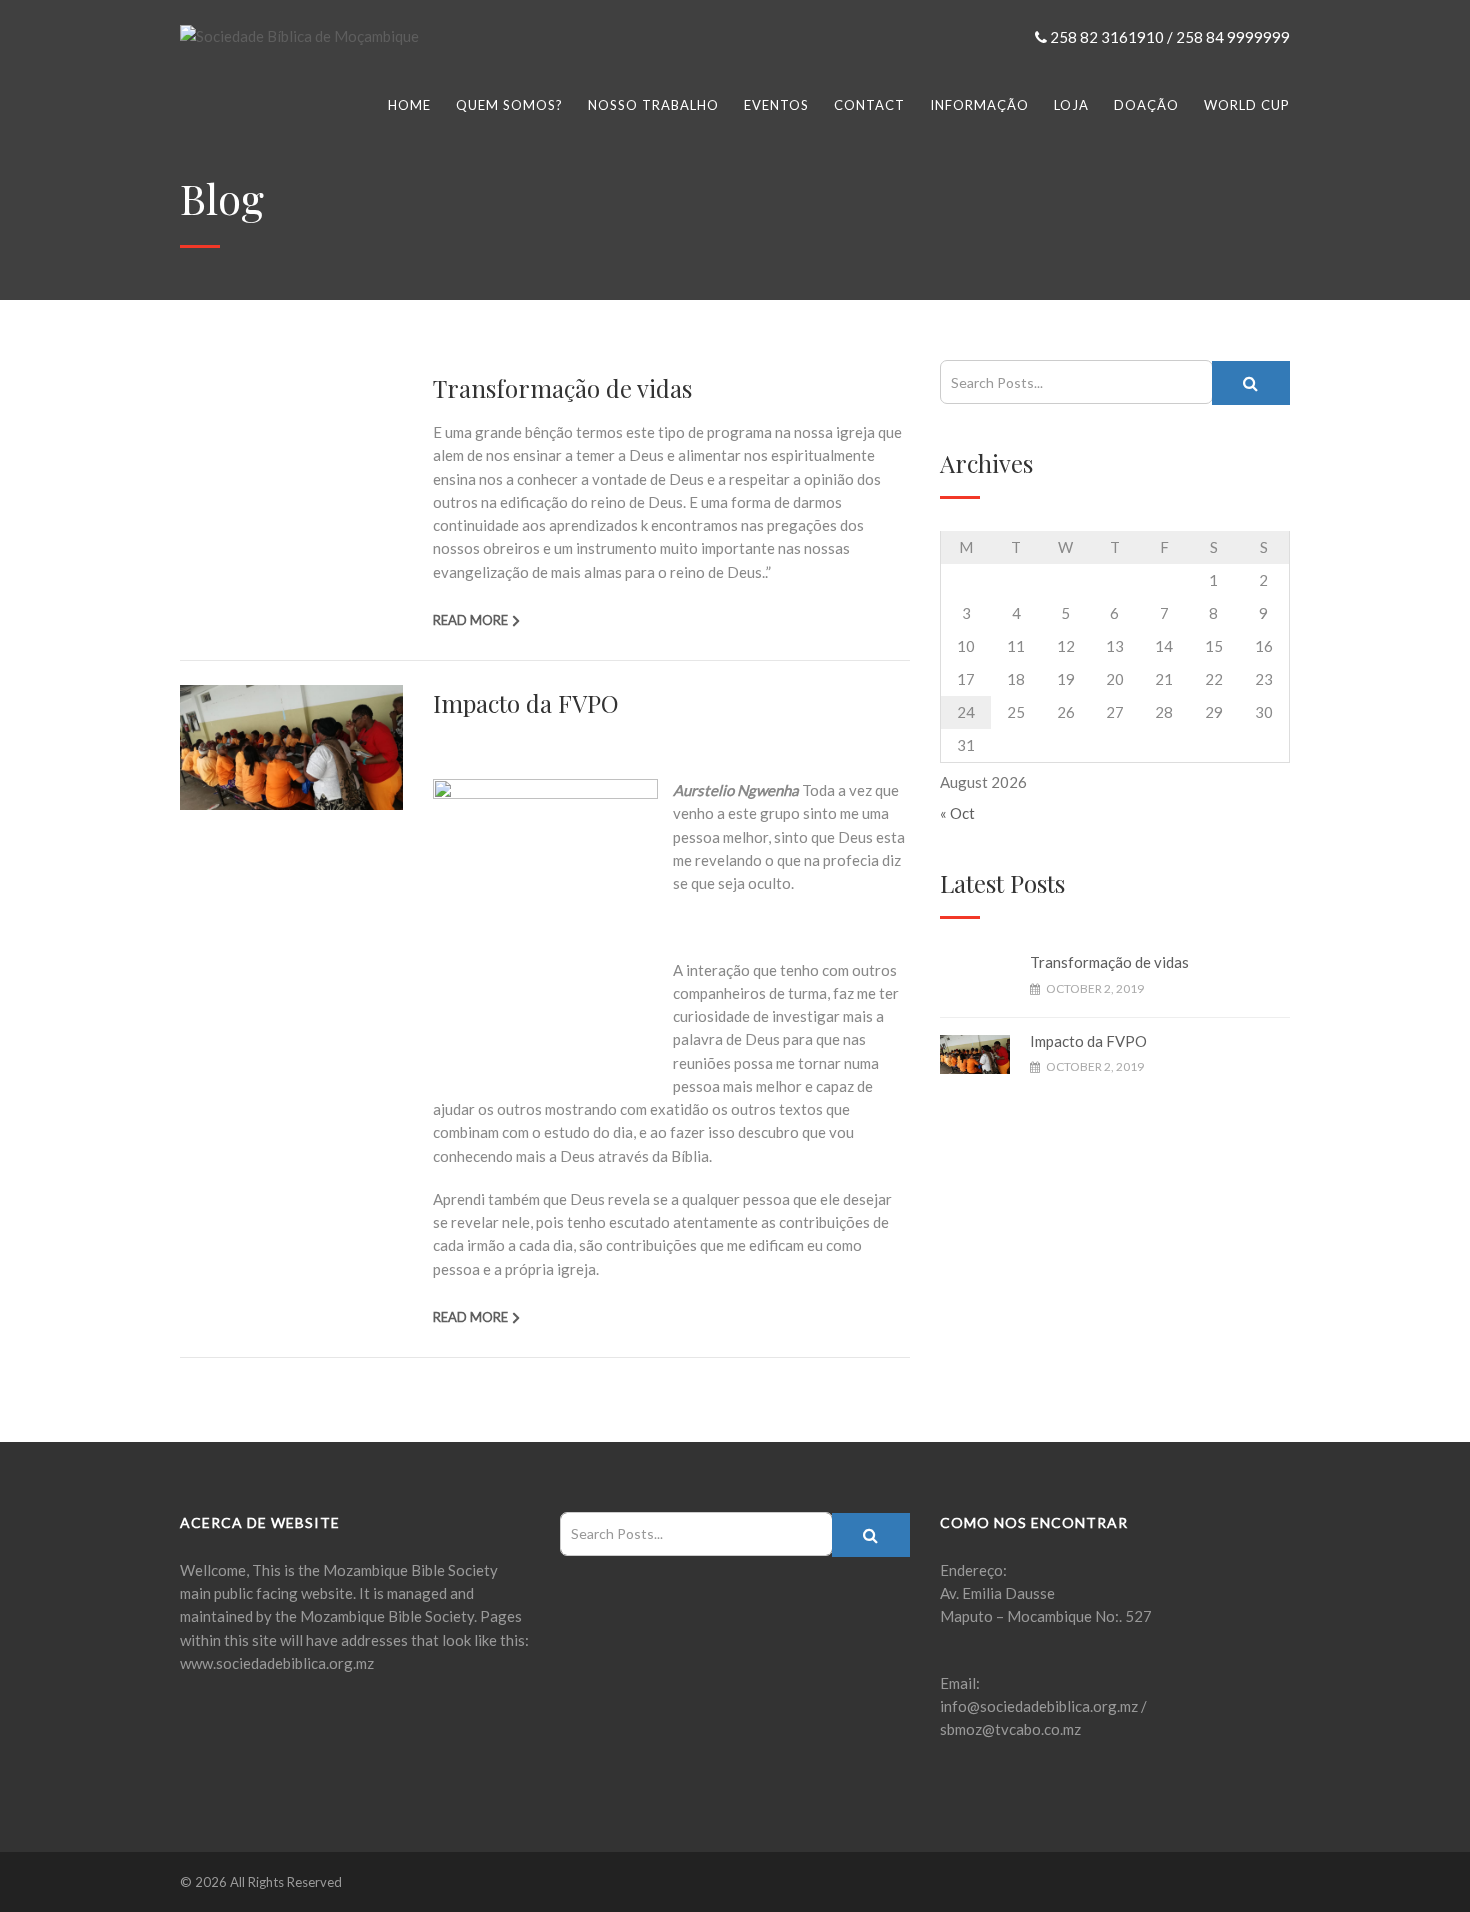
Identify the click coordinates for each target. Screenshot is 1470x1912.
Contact (869, 105)
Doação (1146, 105)
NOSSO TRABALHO (653, 105)
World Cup (1247, 105)
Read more (470, 620)
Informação (979, 105)
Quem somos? (509, 105)
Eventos (776, 105)
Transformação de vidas (562, 388)
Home (409, 105)
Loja (1071, 105)
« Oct (957, 813)
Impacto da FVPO (526, 703)
